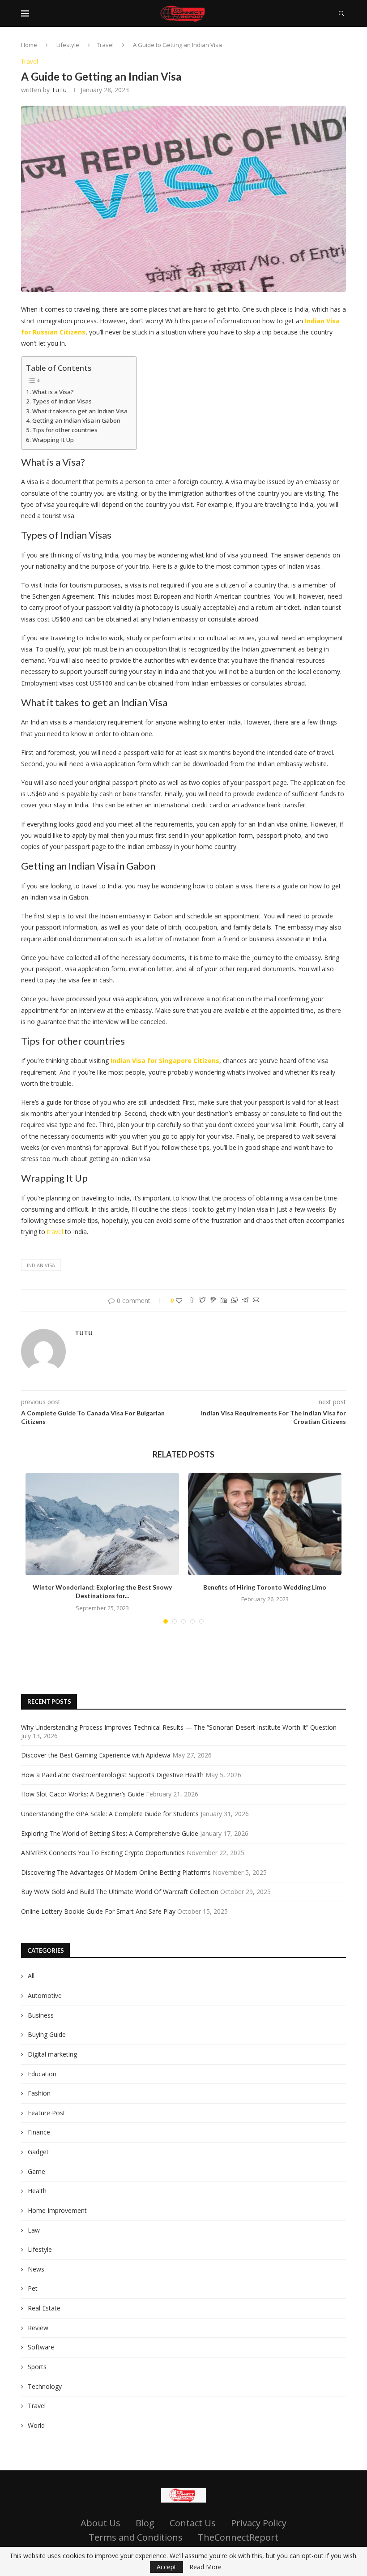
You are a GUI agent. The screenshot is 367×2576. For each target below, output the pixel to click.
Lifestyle (68, 45)
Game (36, 2171)
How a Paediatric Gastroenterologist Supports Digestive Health (112, 1775)
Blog (145, 2523)
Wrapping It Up (53, 440)
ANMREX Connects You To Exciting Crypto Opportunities (103, 1853)
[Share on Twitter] (202, 1301)
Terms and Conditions (136, 2537)
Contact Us (193, 2523)
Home (29, 45)
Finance (39, 2132)
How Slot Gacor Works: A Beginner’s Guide (83, 1794)
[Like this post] (179, 1301)
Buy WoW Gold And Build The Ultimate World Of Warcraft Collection (120, 1892)
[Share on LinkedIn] (224, 1301)
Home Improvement (57, 2210)
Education (42, 2074)
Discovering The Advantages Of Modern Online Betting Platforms (116, 1872)
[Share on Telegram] (245, 1301)
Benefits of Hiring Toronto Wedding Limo (265, 1587)
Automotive (45, 1995)
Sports (37, 2367)
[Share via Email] (256, 1301)
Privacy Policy (259, 2523)
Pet (33, 2288)
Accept (166, 2567)
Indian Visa (41, 1265)
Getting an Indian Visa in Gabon (76, 420)
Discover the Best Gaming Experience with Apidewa (96, 1755)
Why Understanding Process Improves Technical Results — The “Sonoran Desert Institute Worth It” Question (179, 1727)
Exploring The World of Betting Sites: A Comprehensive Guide (110, 1833)
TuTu (59, 90)
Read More (205, 2567)
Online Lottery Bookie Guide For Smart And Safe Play (98, 1911)
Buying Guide (47, 2034)
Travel (105, 45)
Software (41, 2347)
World (36, 2425)
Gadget (38, 2152)
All (31, 1976)
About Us (100, 2523)
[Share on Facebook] (192, 1301)
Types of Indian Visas (62, 401)
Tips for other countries (65, 430)
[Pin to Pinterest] (213, 1301)
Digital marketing (52, 2054)
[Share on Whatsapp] (235, 1301)
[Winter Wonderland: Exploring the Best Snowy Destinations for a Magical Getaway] (102, 1524)
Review (38, 2328)
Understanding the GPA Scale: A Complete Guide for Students (110, 1814)
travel (55, 1232)
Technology (45, 2386)
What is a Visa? (53, 392)
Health (37, 2191)
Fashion (39, 2093)
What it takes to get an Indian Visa (80, 411)
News (36, 2269)
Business (41, 2015)
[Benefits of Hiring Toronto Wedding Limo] (265, 1524)
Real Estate (44, 2308)
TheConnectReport (238, 2537)
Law (34, 2230)
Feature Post (47, 2113)
